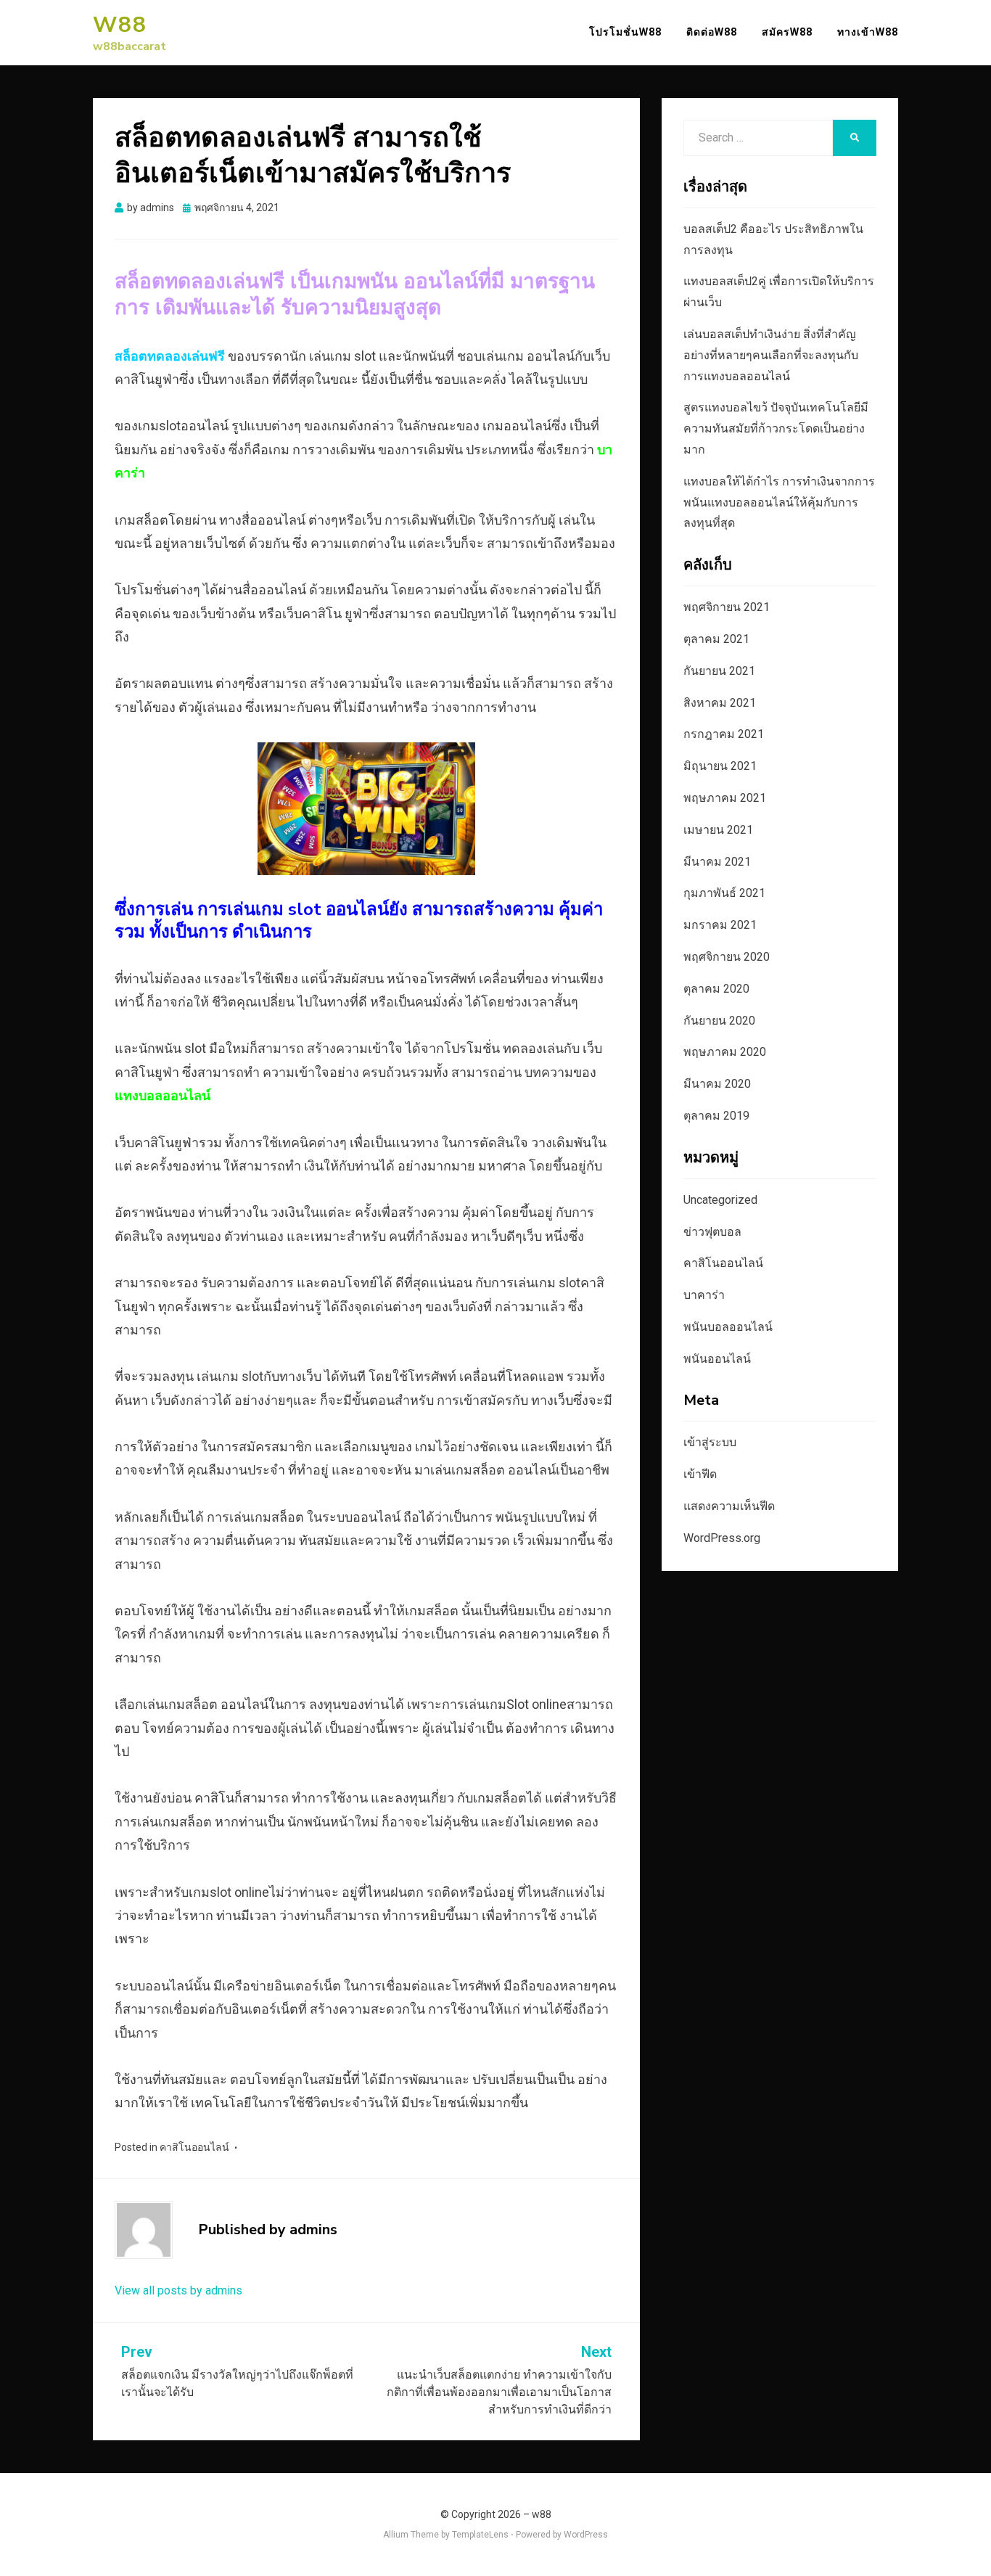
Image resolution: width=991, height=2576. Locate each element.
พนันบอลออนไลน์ (728, 1327)
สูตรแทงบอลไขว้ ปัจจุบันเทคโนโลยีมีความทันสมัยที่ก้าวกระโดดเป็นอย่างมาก (776, 428)
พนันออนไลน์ (717, 1359)
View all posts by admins (178, 2290)
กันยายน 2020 (719, 1021)
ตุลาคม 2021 (716, 639)
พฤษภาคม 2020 (725, 1052)
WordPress (586, 2535)
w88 (120, 25)
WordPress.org (722, 1538)
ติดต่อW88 (712, 32)
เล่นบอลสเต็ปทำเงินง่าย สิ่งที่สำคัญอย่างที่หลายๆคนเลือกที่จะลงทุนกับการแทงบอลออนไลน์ (771, 355)
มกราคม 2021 (720, 925)
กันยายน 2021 (719, 671)
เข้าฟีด (700, 1474)
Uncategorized (720, 1200)
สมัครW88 (787, 32)
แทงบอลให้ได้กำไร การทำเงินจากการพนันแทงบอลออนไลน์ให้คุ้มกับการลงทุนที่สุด (779, 503)
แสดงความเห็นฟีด (729, 1506)
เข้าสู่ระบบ (710, 1442)
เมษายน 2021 (718, 830)
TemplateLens (480, 2535)
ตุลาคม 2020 (716, 989)
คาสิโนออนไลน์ (194, 2147)
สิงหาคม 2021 (720, 703)
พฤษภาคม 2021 (725, 798)
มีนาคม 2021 (717, 862)
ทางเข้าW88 (868, 32)
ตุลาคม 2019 (716, 1116)
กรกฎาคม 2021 (724, 734)
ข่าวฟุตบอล (712, 1232)
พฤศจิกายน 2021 (727, 607)
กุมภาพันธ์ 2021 (724, 893)
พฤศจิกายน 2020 (727, 957)
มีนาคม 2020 (717, 1084)
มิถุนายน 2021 (720, 766)
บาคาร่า (704, 1295)
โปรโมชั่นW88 (625, 32)
